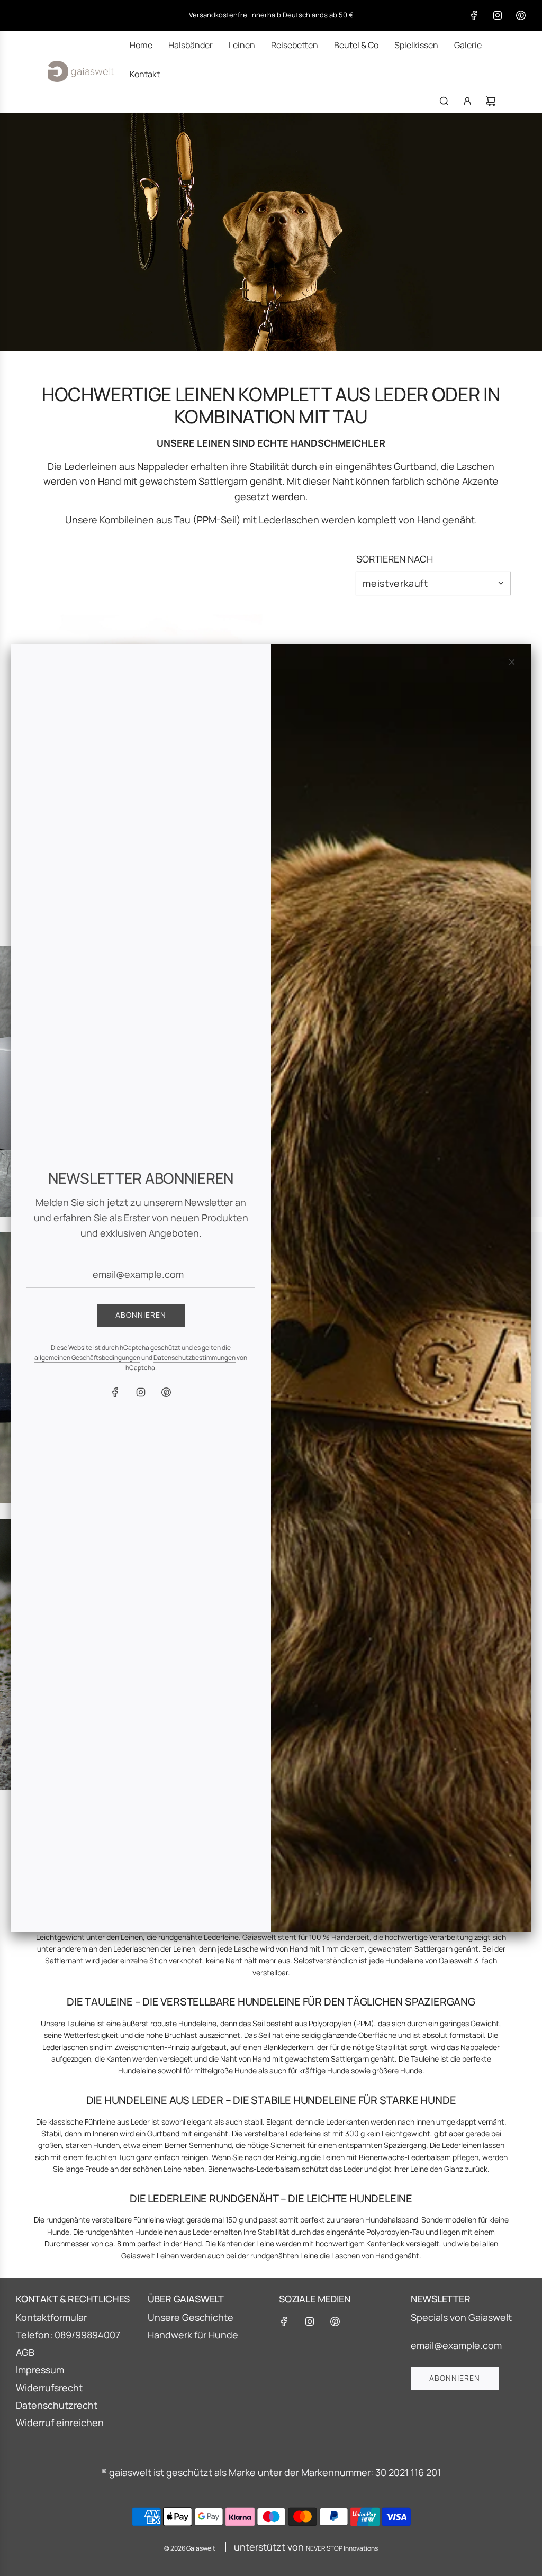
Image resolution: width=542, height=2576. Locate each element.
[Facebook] (115, 1392)
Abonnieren (141, 1315)
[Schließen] (512, 662)
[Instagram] (141, 1392)
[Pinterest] (166, 1392)
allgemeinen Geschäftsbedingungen (87, 1358)
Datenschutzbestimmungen (195, 1358)
